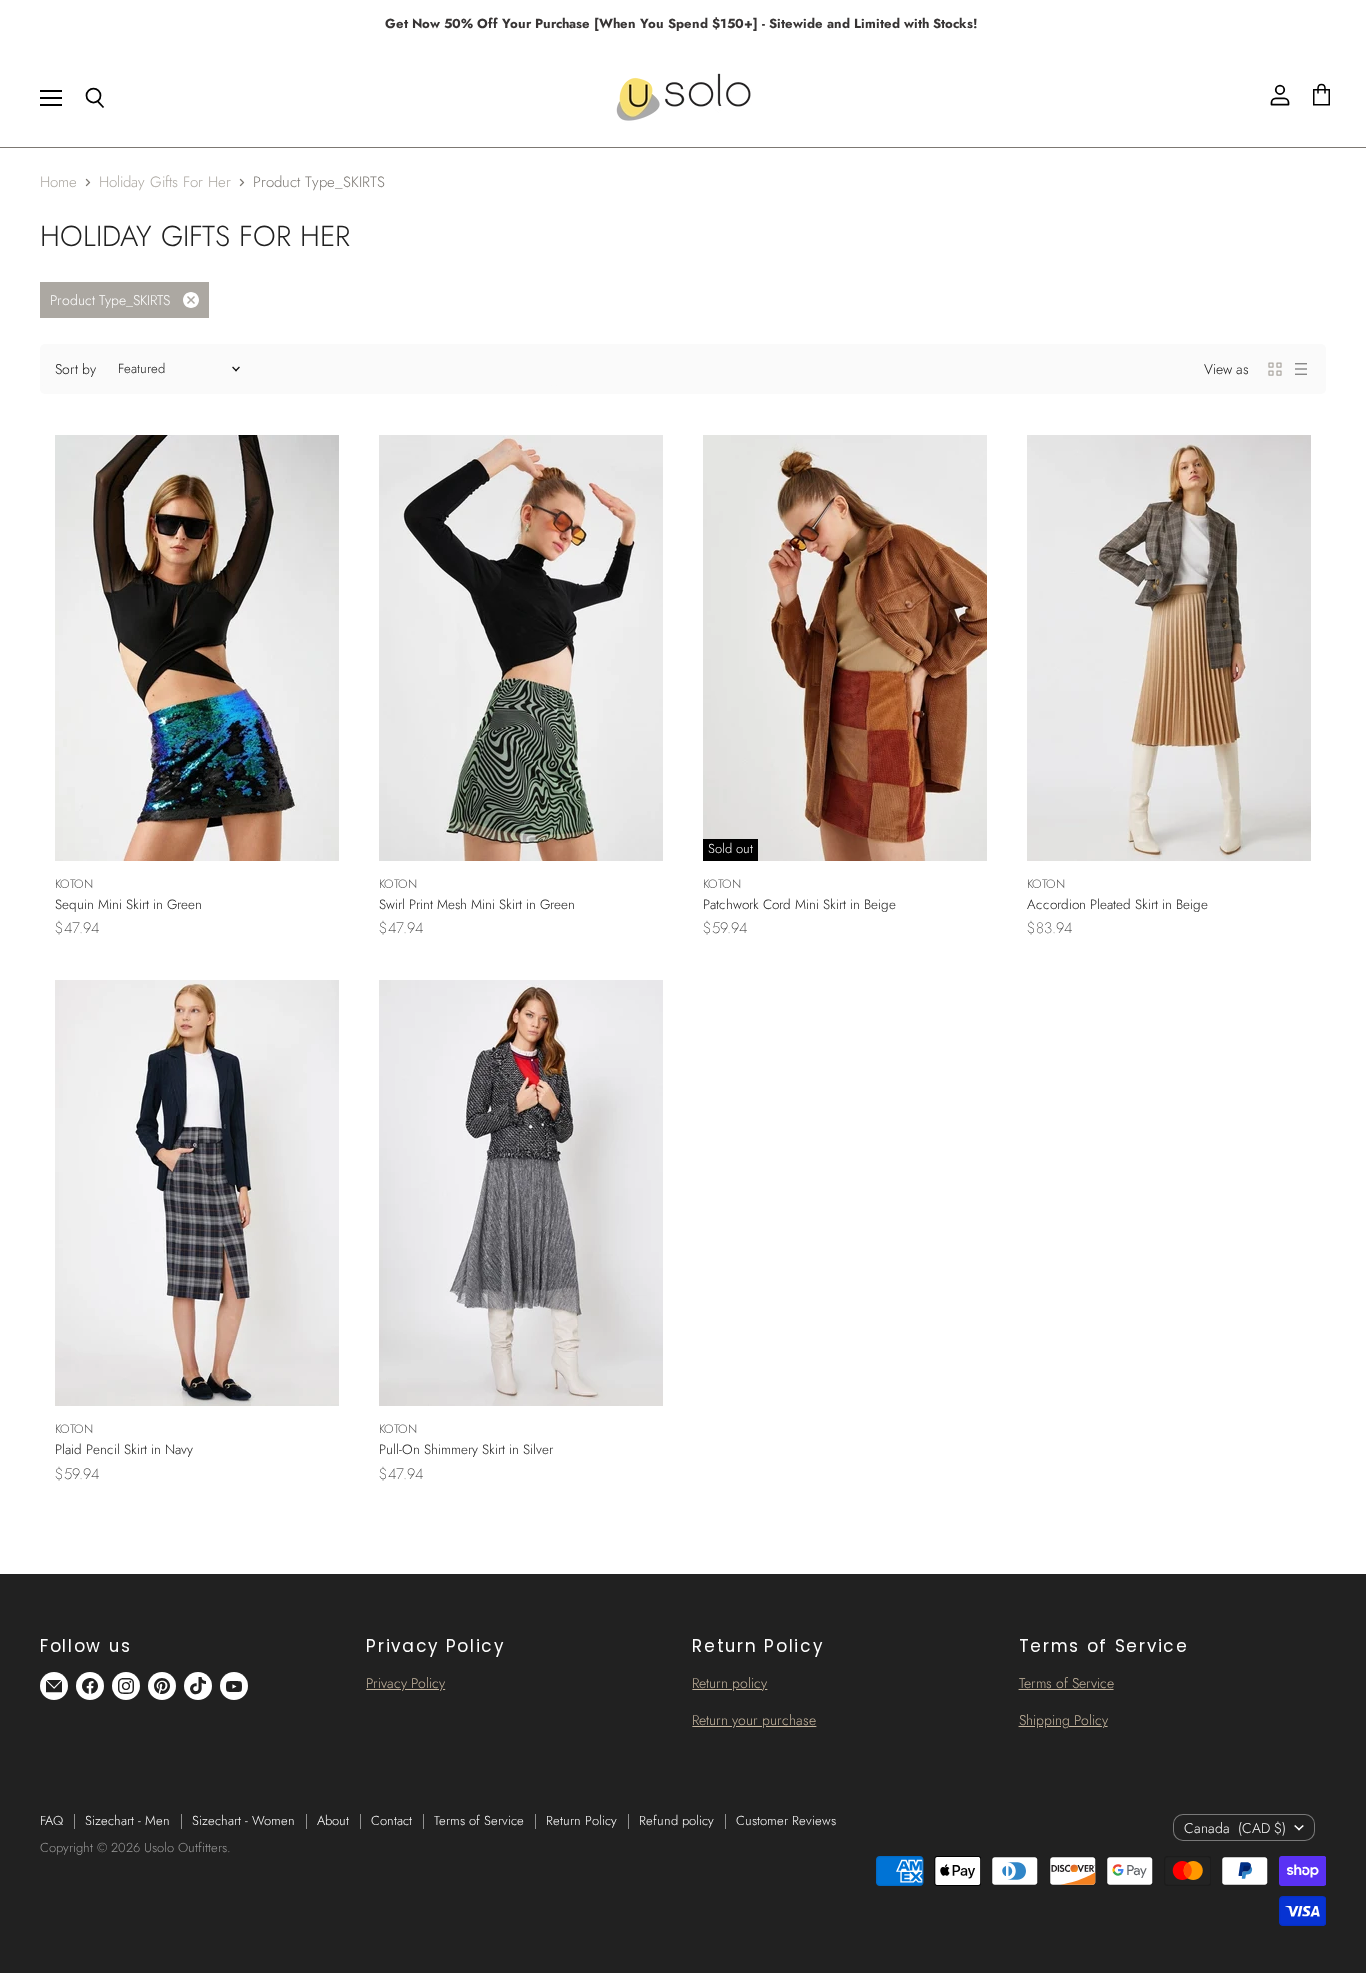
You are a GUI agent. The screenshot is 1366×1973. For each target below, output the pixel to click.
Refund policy (676, 1820)
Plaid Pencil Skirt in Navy (124, 1449)
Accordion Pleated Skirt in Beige (1117, 904)
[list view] (1301, 369)
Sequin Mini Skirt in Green (128, 904)
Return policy (729, 1683)
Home (58, 182)
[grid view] (1275, 369)
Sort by (75, 369)
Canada (1235, 1828)
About (333, 1820)
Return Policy (581, 1820)
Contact (391, 1820)
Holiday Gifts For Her (165, 182)
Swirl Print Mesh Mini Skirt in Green (477, 904)
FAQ (51, 1820)
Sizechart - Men (127, 1820)
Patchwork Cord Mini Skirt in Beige (799, 904)
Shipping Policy (1063, 1720)
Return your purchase (754, 1720)
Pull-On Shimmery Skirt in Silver (466, 1449)
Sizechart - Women (243, 1820)
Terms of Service (1066, 1683)
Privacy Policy (405, 1683)
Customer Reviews (786, 1820)
